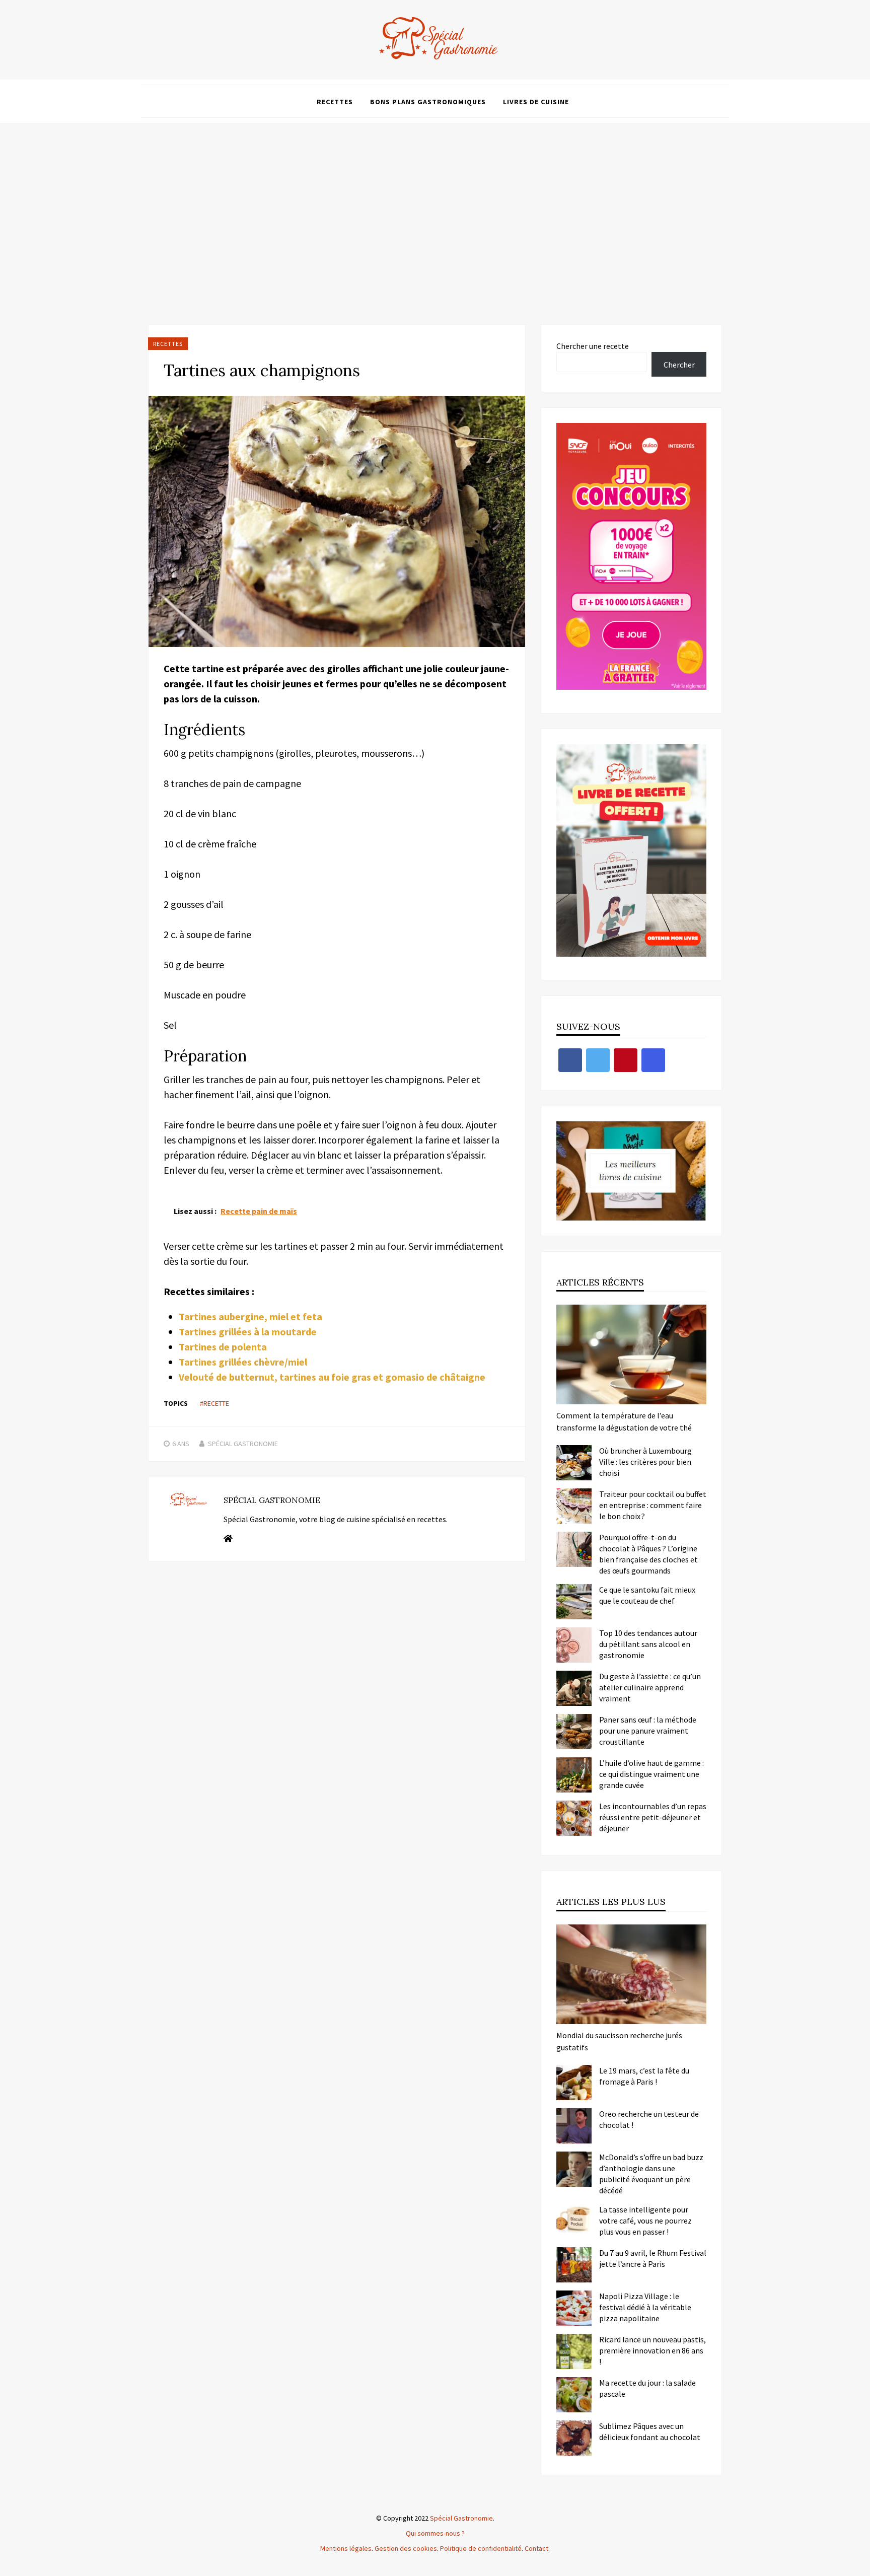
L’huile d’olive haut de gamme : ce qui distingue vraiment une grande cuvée (651, 1774)
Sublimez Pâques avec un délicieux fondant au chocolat (650, 2431)
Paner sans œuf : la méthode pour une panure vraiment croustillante (648, 1731)
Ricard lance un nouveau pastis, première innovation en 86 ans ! (652, 2350)
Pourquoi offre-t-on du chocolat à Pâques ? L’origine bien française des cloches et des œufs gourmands (648, 1554)
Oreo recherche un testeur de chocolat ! (649, 2119)
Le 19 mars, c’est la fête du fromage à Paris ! (644, 2076)
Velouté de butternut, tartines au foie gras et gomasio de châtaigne (332, 1377)
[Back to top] (860, 2566)
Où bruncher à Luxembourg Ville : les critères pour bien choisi (645, 1462)
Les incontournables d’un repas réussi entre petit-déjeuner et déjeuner (653, 1817)
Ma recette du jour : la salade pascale (647, 2388)
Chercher (679, 365)
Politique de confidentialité (481, 2548)
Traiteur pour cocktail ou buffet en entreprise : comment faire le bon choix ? (653, 1505)
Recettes (335, 102)
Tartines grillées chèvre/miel (243, 1362)
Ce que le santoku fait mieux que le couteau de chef (647, 1595)
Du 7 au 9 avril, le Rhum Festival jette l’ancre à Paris (653, 2258)
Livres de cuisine (536, 102)
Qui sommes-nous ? (435, 2533)
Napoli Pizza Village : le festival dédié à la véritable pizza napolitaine (645, 2307)
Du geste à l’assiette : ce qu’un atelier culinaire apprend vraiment (650, 1687)
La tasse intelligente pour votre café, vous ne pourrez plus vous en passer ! (645, 2221)
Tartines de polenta (223, 1347)
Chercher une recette (593, 346)
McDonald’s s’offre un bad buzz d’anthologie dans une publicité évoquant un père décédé (651, 2174)
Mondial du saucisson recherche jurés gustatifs (619, 2041)
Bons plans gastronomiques (428, 102)
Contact (536, 2548)
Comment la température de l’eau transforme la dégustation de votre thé (624, 1421)
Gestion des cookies (406, 2548)
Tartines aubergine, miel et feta (250, 1316)
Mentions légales (346, 2548)
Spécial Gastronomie (243, 1444)
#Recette (214, 1403)
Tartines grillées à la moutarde (248, 1332)
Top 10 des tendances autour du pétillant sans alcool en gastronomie (648, 1644)
